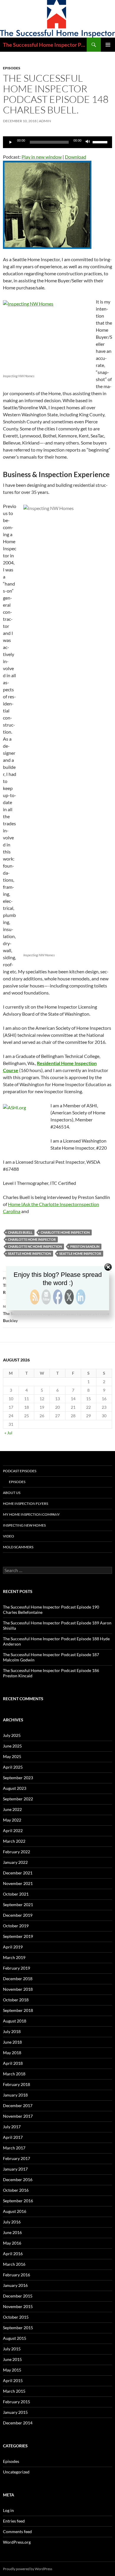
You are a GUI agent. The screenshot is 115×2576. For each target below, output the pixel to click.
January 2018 (15, 2095)
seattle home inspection (29, 1253)
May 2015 (12, 2370)
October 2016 (16, 2190)
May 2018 (12, 2053)
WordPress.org (17, 2542)
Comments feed (17, 2531)
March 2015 (14, 2391)
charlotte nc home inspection (35, 1246)
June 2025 (12, 1746)
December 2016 (18, 2180)
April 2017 (13, 2137)
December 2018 (18, 1979)
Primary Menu (108, 45)
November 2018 (18, 1989)
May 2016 (12, 2243)
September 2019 (18, 1936)
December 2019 (18, 1915)
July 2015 (12, 2349)
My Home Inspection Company (31, 1514)
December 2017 (18, 2105)
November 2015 (18, 2306)
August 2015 (15, 2338)
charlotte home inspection (65, 1232)
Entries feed (14, 2521)
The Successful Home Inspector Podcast (45, 45)
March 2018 (14, 2074)
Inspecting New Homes (24, 1525)
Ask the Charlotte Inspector (51, 1204)
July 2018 (12, 2031)
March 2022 (14, 1841)
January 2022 (15, 1862)
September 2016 (18, 2201)
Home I (15, 1204)
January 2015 (15, 2412)
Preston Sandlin (85, 1246)
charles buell (20, 1232)
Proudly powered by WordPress (28, 2569)
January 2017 (15, 2169)
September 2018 (18, 2010)
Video (9, 1536)
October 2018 (16, 2000)
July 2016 (12, 2222)
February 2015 (17, 2402)
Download (75, 157)
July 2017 (12, 2127)
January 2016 (15, 2285)
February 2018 (17, 2084)
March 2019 (14, 1957)
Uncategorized (16, 2472)
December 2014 (18, 2423)
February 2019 (17, 1968)
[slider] (101, 142)
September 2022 (18, 1799)
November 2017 (18, 2116)
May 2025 (12, 1756)
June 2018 (12, 2042)
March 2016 (14, 2264)
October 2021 (16, 1894)
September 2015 (18, 2328)
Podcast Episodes (20, 1471)
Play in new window (42, 157)
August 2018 (15, 2021)
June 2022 (12, 1809)
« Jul (8, 1433)
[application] (57, 142)
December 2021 (18, 1873)
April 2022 (13, 1830)
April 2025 (13, 1767)
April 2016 (13, 2254)
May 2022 (12, 1820)
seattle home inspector (80, 1253)
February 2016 (17, 2275)
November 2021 (18, 1883)
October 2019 (16, 1926)
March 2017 (14, 2148)
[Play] (11, 142)
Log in (8, 2510)
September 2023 (18, 1778)
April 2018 (13, 2063)
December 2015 (18, 2296)
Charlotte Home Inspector (32, 1239)
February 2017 (17, 2158)
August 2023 (15, 1788)
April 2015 (13, 2380)
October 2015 (16, 2317)
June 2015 (12, 2359)
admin (45, 121)
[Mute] (88, 142)
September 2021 (18, 1905)
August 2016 (15, 2211)
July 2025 (12, 1735)
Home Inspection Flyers (26, 1503)
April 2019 (13, 1947)
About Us (12, 1493)
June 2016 (12, 2232)
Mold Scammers (18, 1547)
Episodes (12, 68)
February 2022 (17, 1852)
